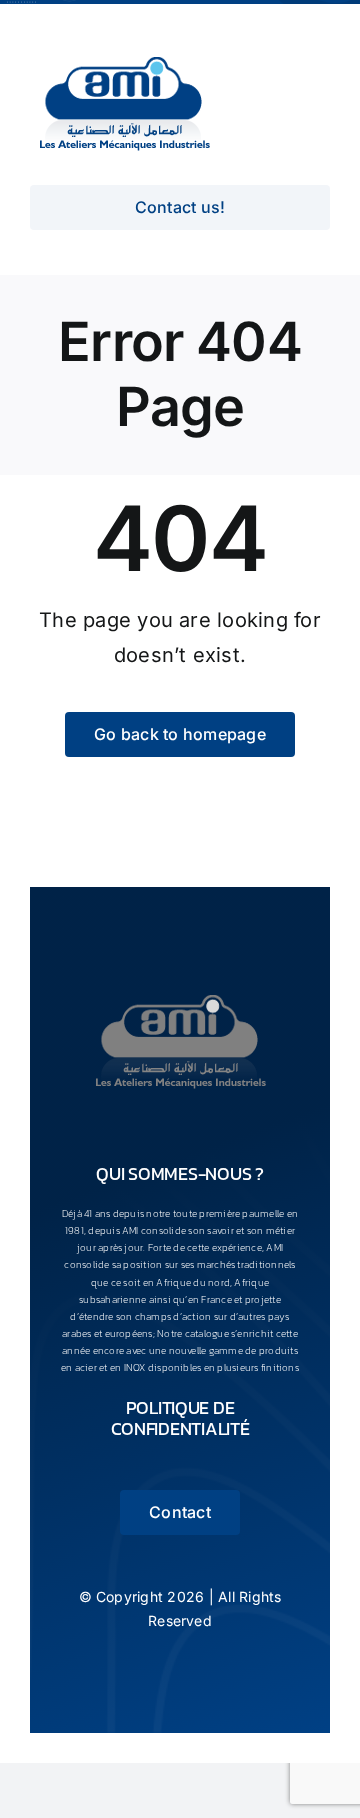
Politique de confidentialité (180, 1418)
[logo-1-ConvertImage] (180, 995)
